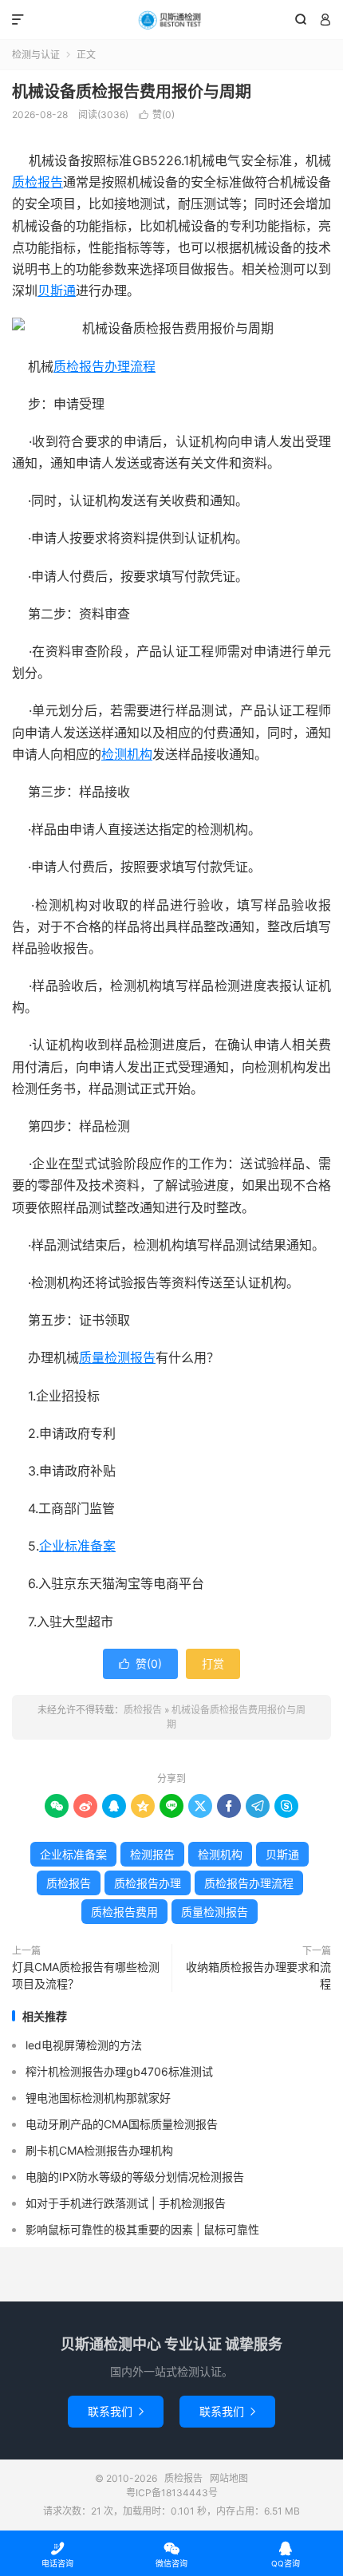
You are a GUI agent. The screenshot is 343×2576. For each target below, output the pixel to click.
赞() (157, 115)
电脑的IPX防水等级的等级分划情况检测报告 (135, 2177)
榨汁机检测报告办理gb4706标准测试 (119, 2071)
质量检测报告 (117, 1357)
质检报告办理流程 (104, 366)
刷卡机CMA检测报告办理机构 (99, 2150)
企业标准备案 (77, 1546)
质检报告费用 (124, 1912)
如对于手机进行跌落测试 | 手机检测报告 (126, 2203)
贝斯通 (57, 290)
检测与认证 (36, 55)
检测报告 (152, 1854)
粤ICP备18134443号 (172, 2493)
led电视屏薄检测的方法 (84, 2045)
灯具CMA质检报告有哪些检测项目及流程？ (86, 1975)
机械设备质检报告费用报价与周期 (132, 92)
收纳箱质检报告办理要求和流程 (258, 1975)
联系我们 (116, 2411)
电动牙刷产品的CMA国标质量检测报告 (122, 2124)
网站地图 (229, 2478)
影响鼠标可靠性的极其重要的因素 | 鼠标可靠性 (142, 2229)
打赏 (213, 1663)
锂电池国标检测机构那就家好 (98, 2098)
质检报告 (171, 20)
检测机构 (127, 754)
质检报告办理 (148, 1883)
